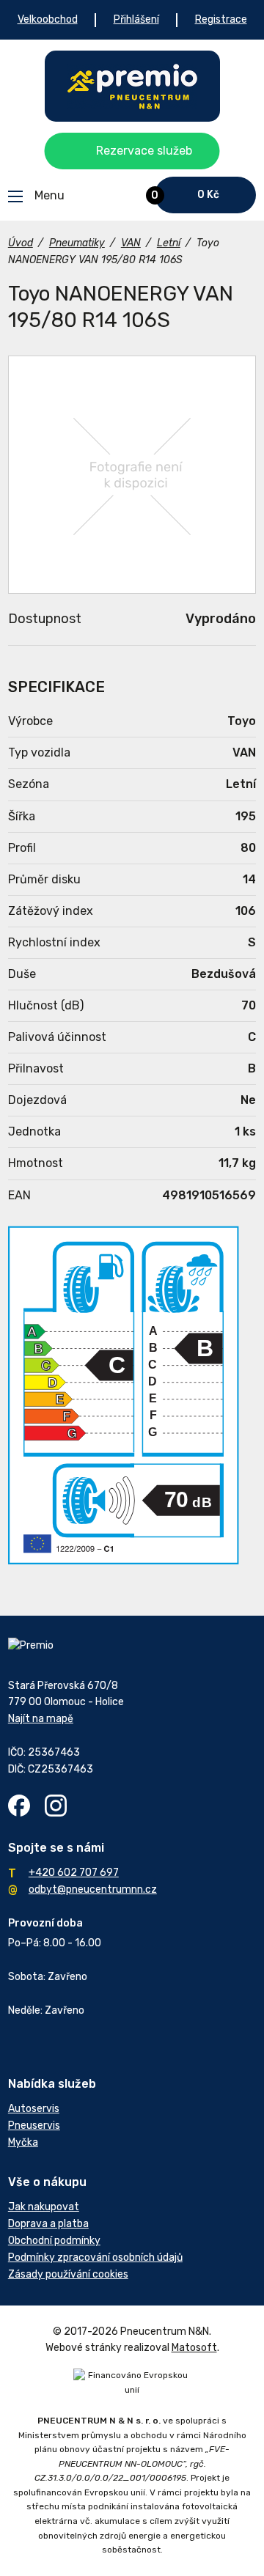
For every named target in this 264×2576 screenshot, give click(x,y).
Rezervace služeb (144, 151)
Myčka (23, 2142)
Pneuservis (34, 2126)
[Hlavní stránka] (132, 86)
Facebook (19, 1806)
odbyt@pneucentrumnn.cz (93, 1889)
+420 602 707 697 (74, 1873)
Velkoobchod (48, 19)
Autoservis (34, 2109)
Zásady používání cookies (68, 2274)
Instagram (56, 1806)
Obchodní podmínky (54, 2241)
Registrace (221, 19)
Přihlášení (136, 19)
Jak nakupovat (44, 2207)
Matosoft (194, 2348)
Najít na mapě (41, 1719)
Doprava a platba (48, 2224)
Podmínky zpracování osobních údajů (95, 2257)
